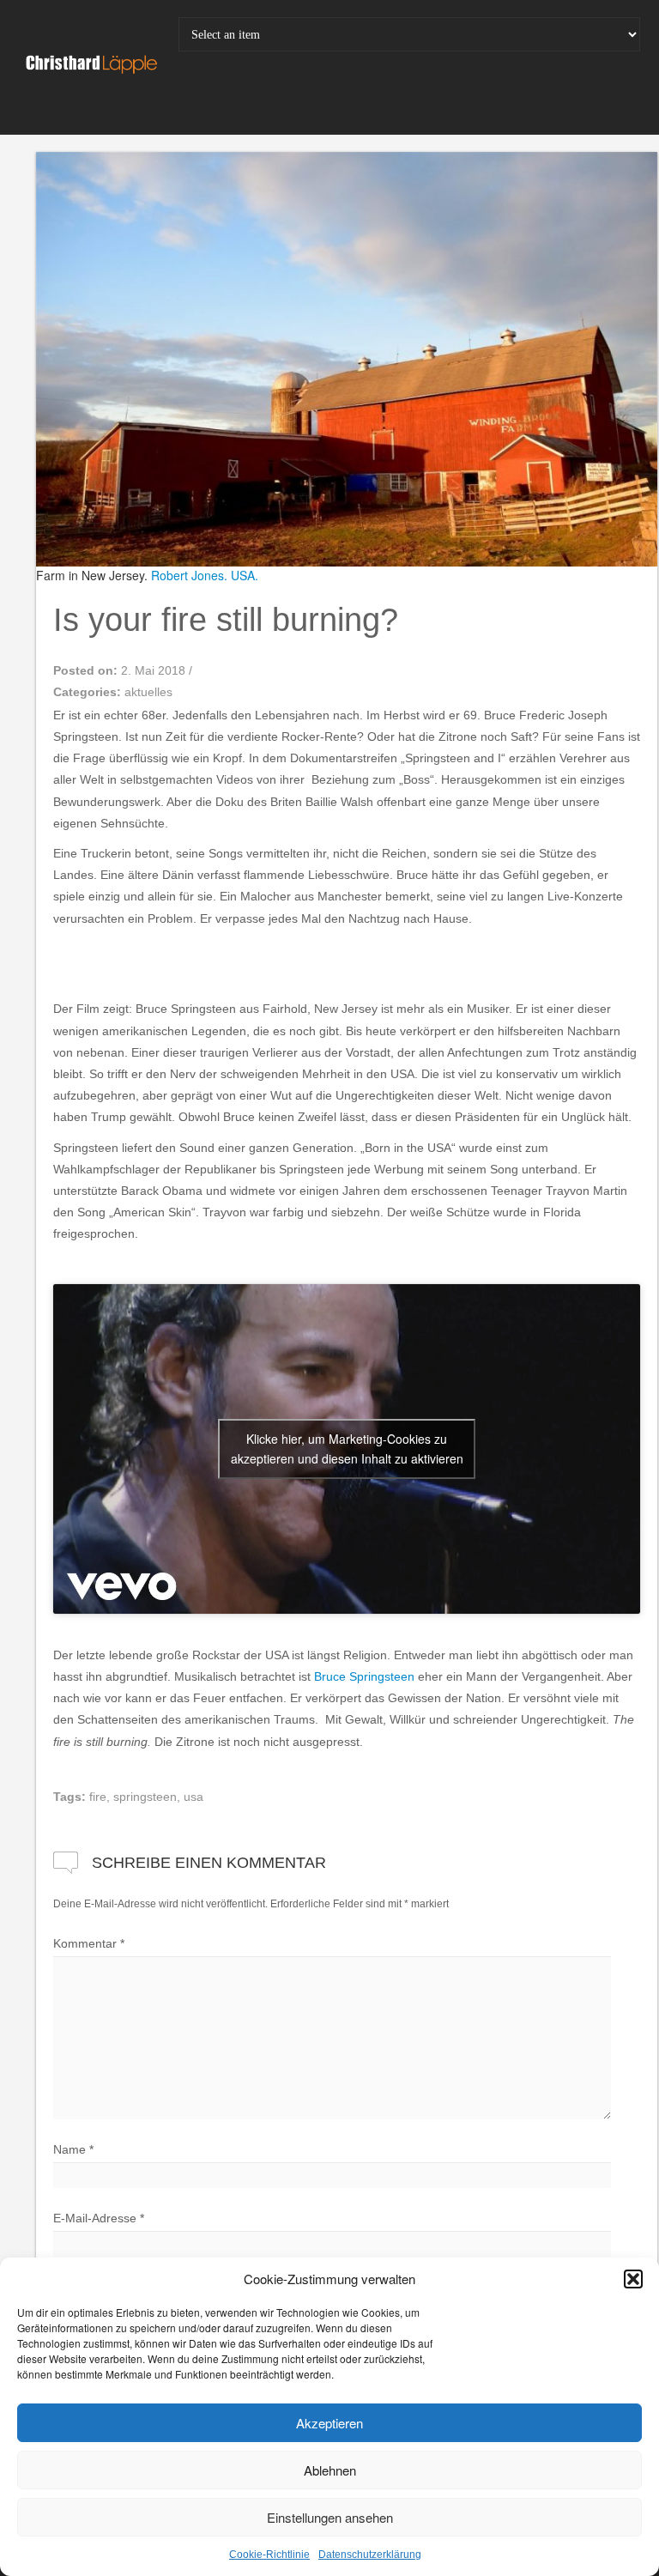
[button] (633, 2279)
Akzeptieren (329, 2423)
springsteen (145, 1797)
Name (73, 2149)
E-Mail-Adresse (99, 2218)
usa (193, 1797)
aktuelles (148, 692)
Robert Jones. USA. (205, 575)
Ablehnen (330, 2470)
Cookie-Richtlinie (269, 2555)
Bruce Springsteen (364, 1676)
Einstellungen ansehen (330, 2517)
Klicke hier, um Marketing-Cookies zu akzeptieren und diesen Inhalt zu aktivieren (347, 1449)
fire (98, 1797)
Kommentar (89, 1943)
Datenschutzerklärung (370, 2555)
